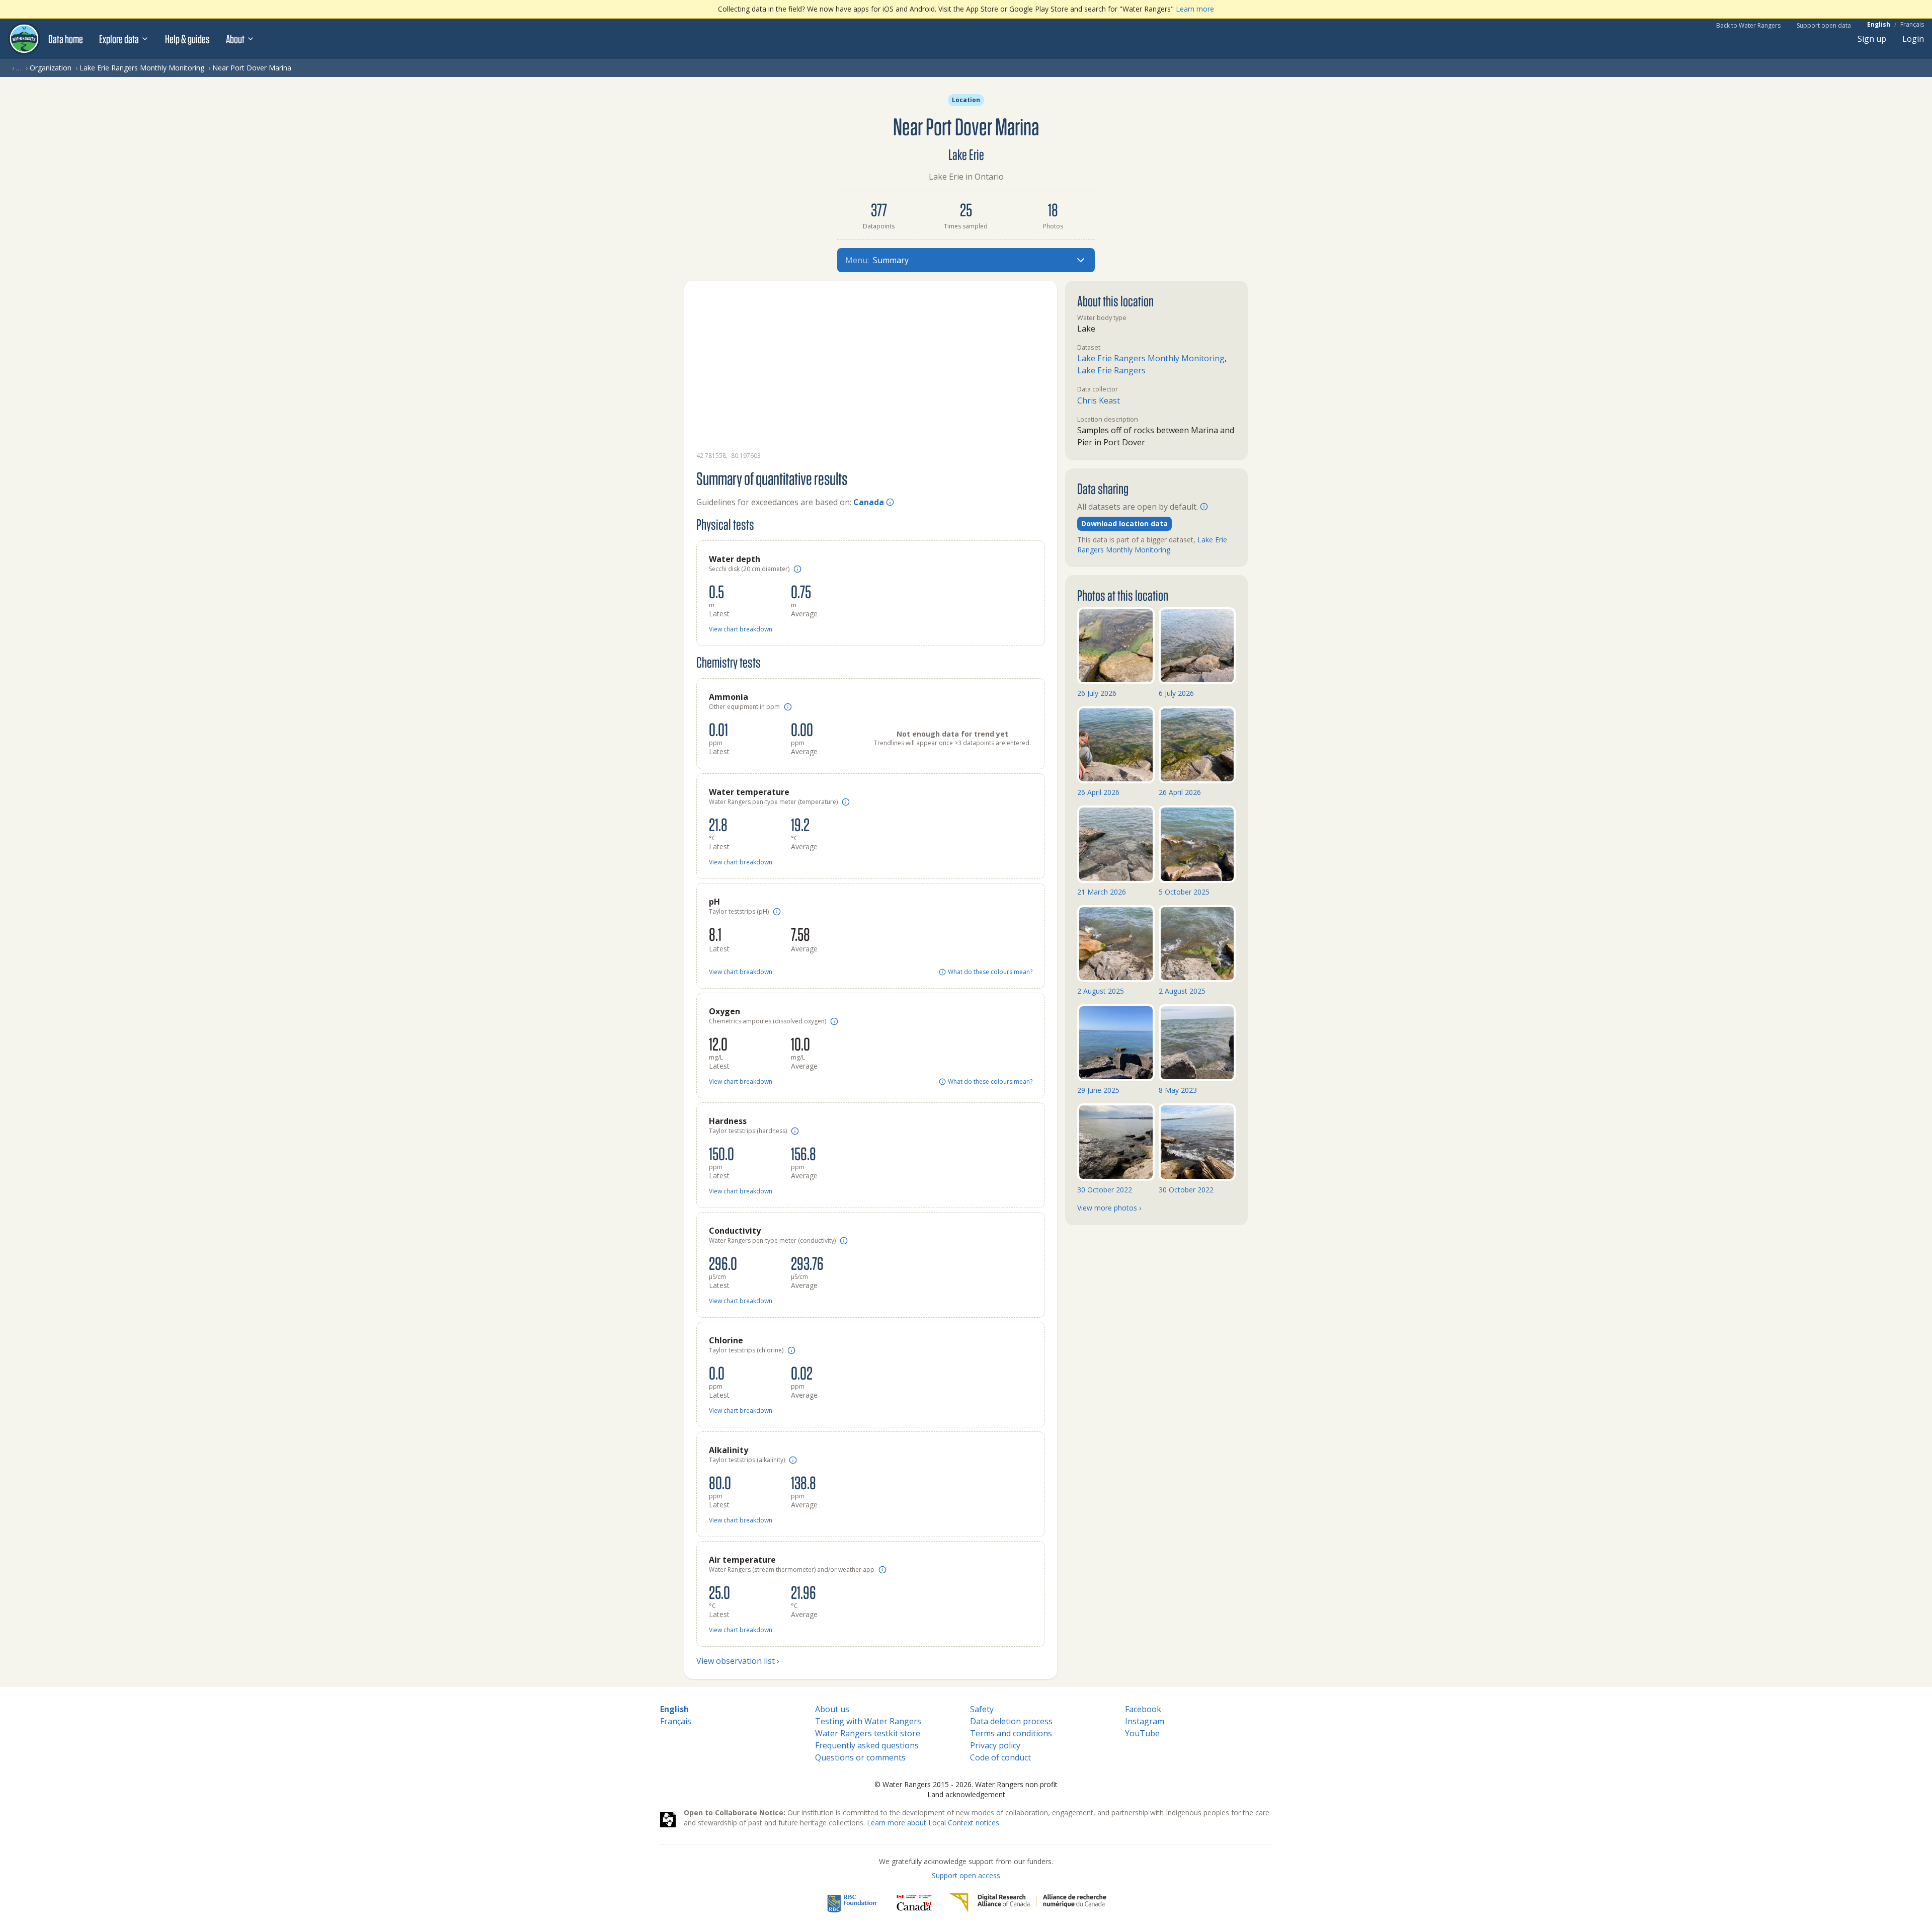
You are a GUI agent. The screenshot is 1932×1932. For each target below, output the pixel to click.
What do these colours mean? (990, 972)
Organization (51, 68)
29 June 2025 (1098, 1090)
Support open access (966, 1875)
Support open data (1824, 25)
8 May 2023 (1178, 1090)
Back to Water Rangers (1748, 25)
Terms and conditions (1011, 1733)
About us (832, 1709)
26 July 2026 (1097, 693)
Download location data (1124, 524)
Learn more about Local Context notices (933, 1823)
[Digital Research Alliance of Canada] (1028, 1903)
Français (1912, 25)
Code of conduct (1000, 1757)
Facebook (1143, 1709)
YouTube (1142, 1733)
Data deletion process (1011, 1721)
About (235, 39)
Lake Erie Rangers (1111, 370)
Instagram (1145, 1721)
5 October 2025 (1184, 892)
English (1879, 25)
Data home (66, 39)
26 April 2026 (1098, 792)
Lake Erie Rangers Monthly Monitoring (142, 68)
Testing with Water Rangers (868, 1721)
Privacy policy (995, 1745)
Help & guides (187, 39)
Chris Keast (1099, 400)
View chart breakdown (741, 629)
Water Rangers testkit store (868, 1733)
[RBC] (853, 1903)
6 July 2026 (1176, 693)
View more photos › (1109, 1208)
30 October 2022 (1105, 1190)
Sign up (1872, 39)
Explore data (119, 39)
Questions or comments (860, 1757)
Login (1913, 39)
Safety (982, 1709)
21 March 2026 (1102, 892)
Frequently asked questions (867, 1745)
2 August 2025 (1101, 991)
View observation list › (738, 1661)
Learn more (1195, 9)
